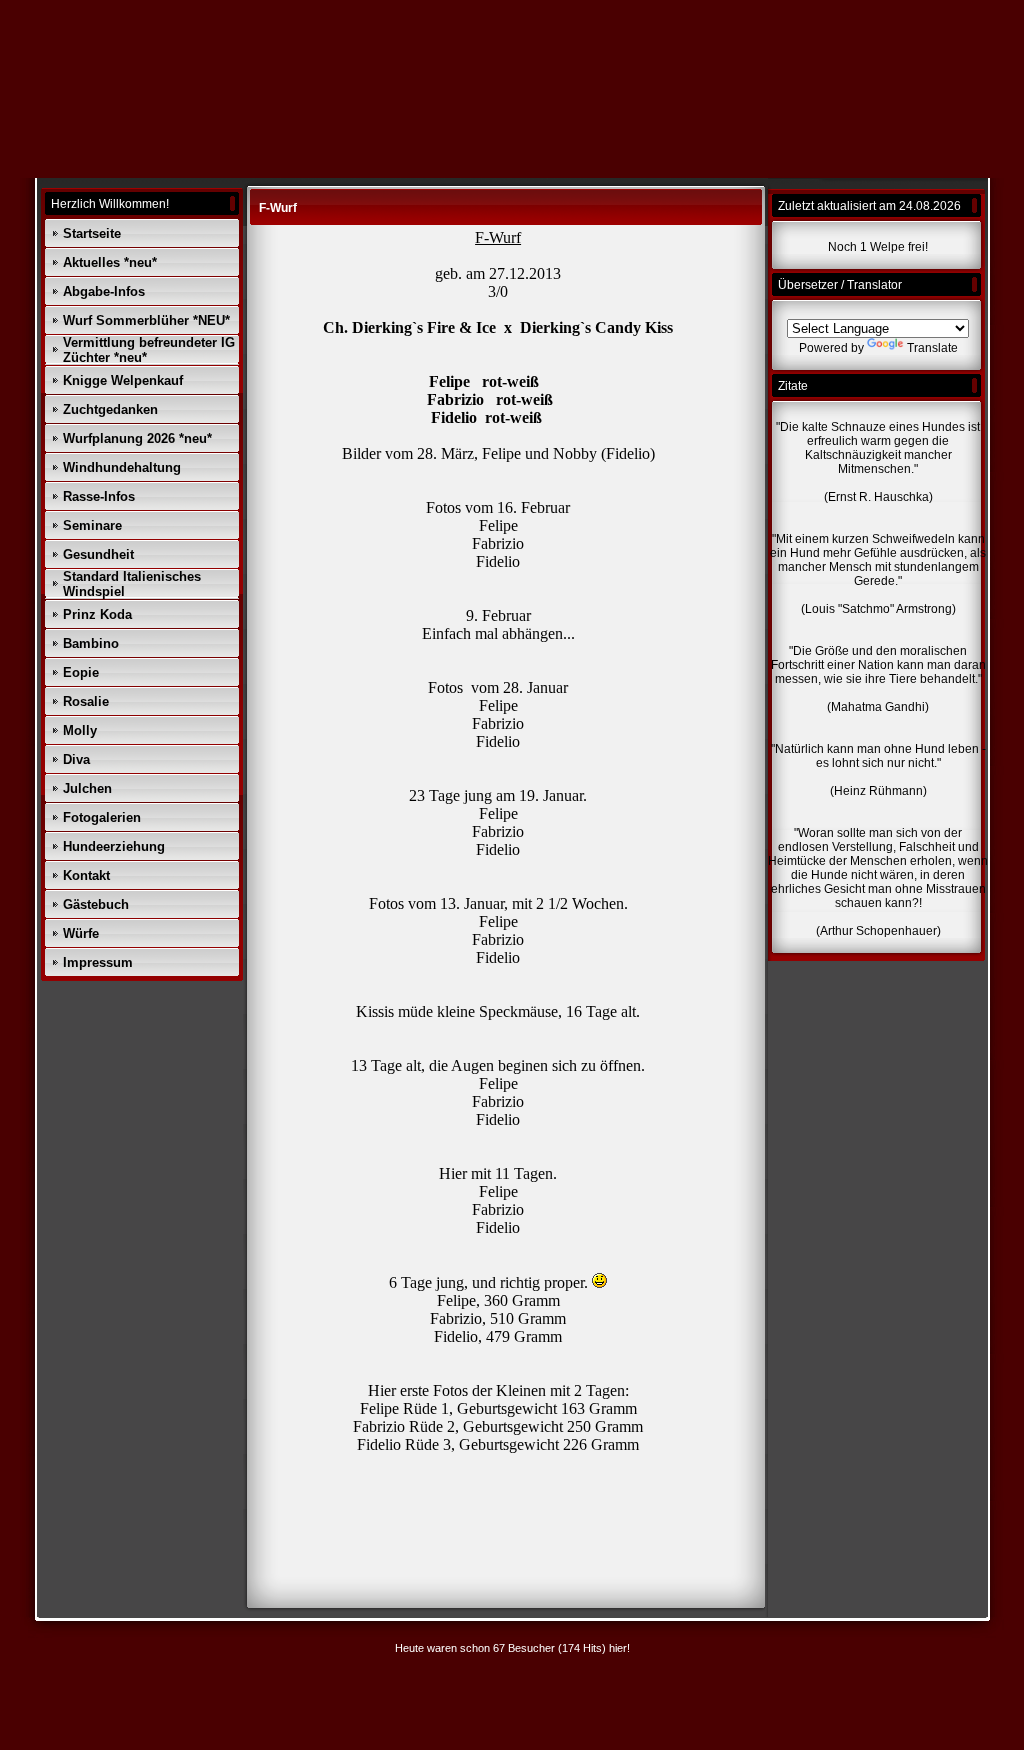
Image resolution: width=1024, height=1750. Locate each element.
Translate (932, 348)
